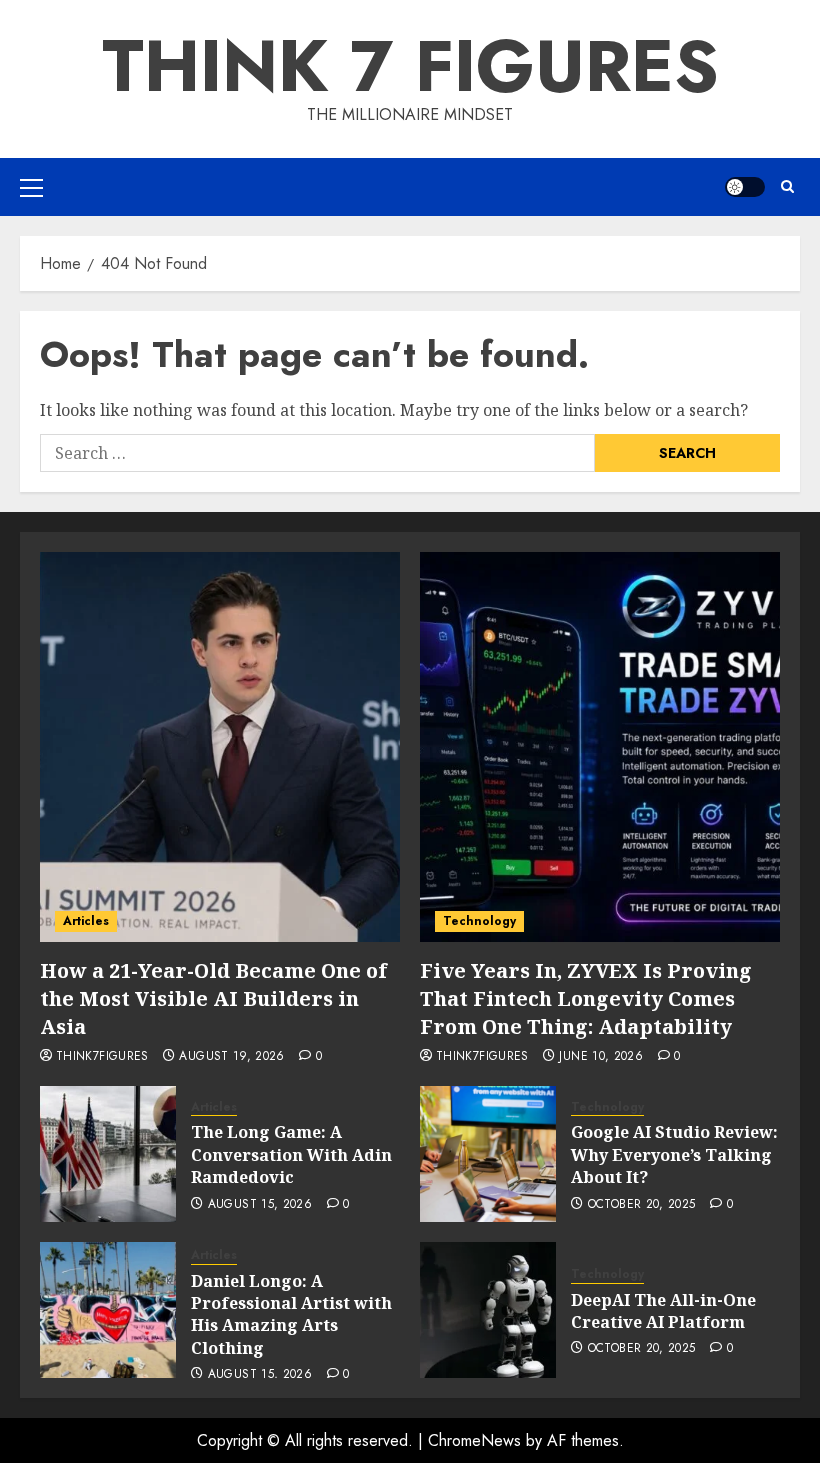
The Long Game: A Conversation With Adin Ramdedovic (291, 1154)
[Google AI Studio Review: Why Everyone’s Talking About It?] (488, 1154)
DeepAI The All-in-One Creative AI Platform (663, 1311)
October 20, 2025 (642, 1205)
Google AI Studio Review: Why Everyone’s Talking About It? (674, 1154)
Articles (86, 921)
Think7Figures (102, 1057)
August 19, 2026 (231, 1057)
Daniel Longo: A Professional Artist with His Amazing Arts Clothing (291, 1314)
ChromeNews (474, 1440)
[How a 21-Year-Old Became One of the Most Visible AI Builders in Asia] (220, 747)
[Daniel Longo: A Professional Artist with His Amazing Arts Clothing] (108, 1310)
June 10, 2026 (601, 1057)
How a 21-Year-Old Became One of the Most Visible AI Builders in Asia (213, 998)
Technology (479, 921)
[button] (31, 187)
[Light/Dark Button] (745, 187)
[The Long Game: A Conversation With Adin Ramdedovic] (108, 1154)
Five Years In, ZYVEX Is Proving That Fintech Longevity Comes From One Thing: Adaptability (586, 998)
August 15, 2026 (260, 1205)
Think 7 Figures (410, 66)
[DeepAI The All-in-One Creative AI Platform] (488, 1310)
